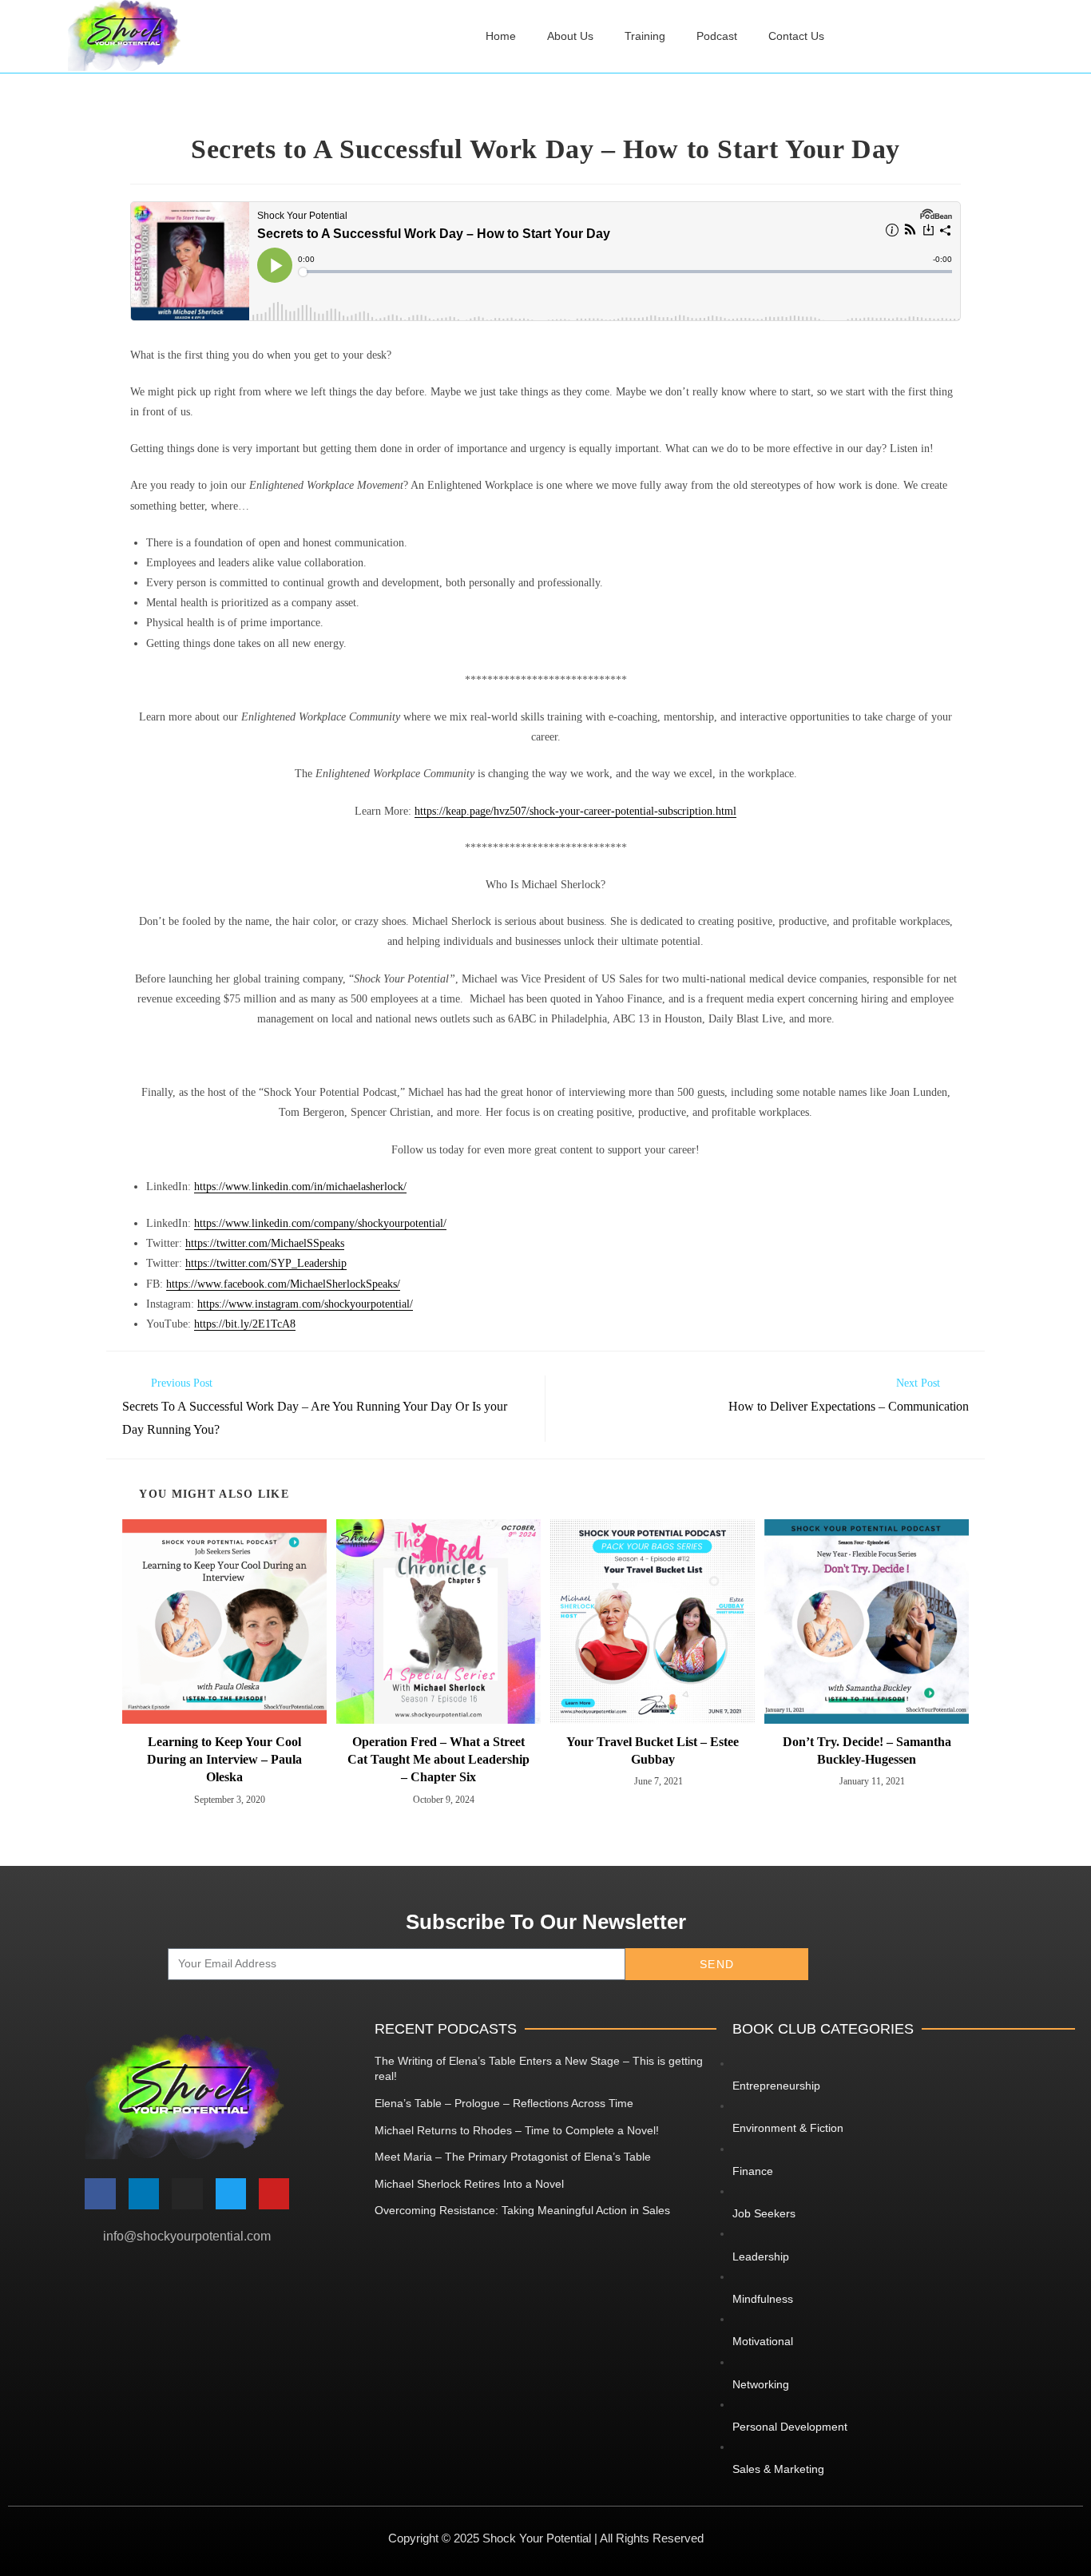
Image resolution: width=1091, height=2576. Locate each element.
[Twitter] (231, 2193)
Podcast (717, 36)
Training (645, 36)
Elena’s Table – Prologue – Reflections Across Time (504, 2103)
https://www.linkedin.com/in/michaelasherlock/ (300, 1187)
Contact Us (796, 36)
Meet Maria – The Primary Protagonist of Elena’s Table (513, 2157)
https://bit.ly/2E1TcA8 (245, 1324)
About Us (570, 36)
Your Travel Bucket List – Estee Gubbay (653, 1750)
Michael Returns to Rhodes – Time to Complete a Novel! (517, 2130)
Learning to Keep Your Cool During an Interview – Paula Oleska (224, 1760)
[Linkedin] (144, 2193)
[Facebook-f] (100, 2193)
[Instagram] (187, 2193)
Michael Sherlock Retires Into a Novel (469, 2184)
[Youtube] (274, 2193)
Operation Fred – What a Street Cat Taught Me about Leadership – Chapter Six (438, 1760)
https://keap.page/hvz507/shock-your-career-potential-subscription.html (575, 811)
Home (501, 36)
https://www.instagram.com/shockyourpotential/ (305, 1304)
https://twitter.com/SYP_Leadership (266, 1263)
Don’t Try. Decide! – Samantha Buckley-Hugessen (867, 1750)
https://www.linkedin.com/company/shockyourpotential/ (320, 1223)
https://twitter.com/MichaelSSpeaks (265, 1243)
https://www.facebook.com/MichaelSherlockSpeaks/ (283, 1284)
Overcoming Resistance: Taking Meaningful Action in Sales (522, 2210)
